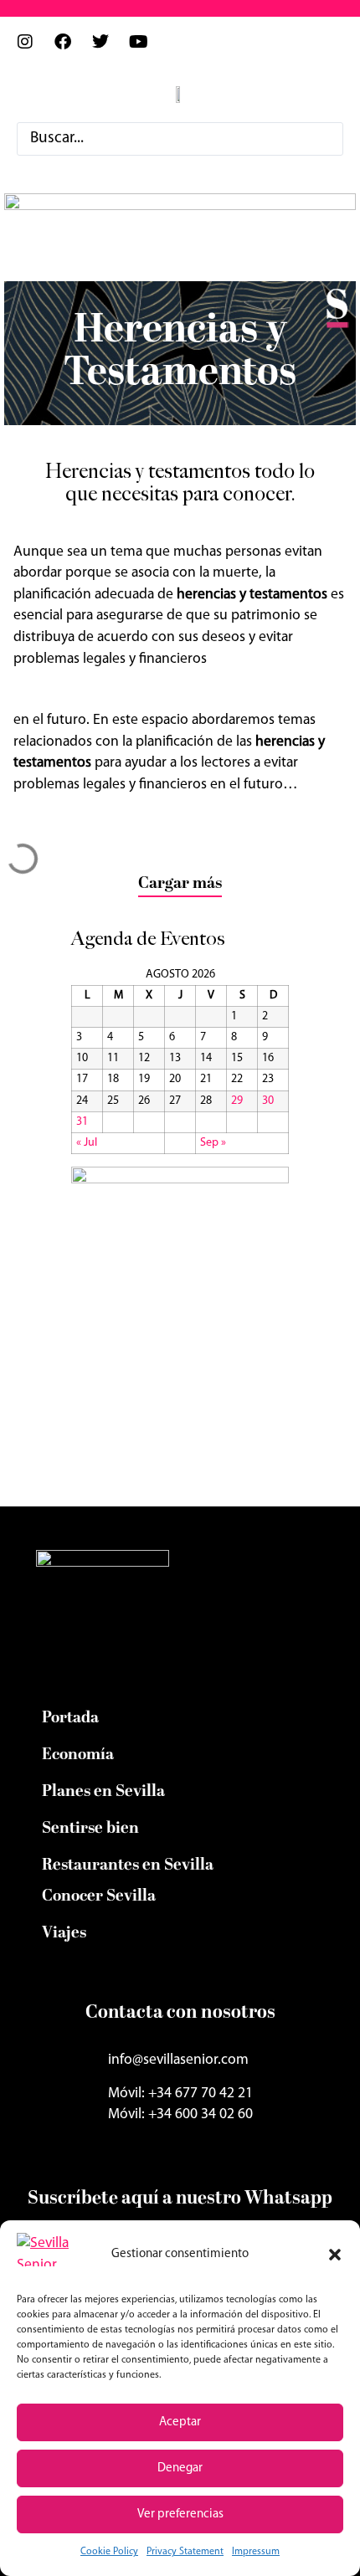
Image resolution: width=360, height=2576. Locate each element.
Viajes (64, 1933)
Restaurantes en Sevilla (128, 1865)
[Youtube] (147, 50)
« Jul (87, 1143)
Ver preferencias (180, 2514)
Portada (70, 1718)
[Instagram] (33, 50)
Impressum (256, 2552)
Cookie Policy (109, 2552)
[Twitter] (109, 50)
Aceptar (180, 2422)
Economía (78, 1755)
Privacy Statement (185, 2552)
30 (268, 1101)
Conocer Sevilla (99, 1896)
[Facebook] (71, 50)
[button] (335, 2255)
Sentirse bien (90, 1829)
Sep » (213, 1143)
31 (82, 1122)
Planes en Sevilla (103, 1792)
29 (237, 1101)
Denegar (180, 2468)
